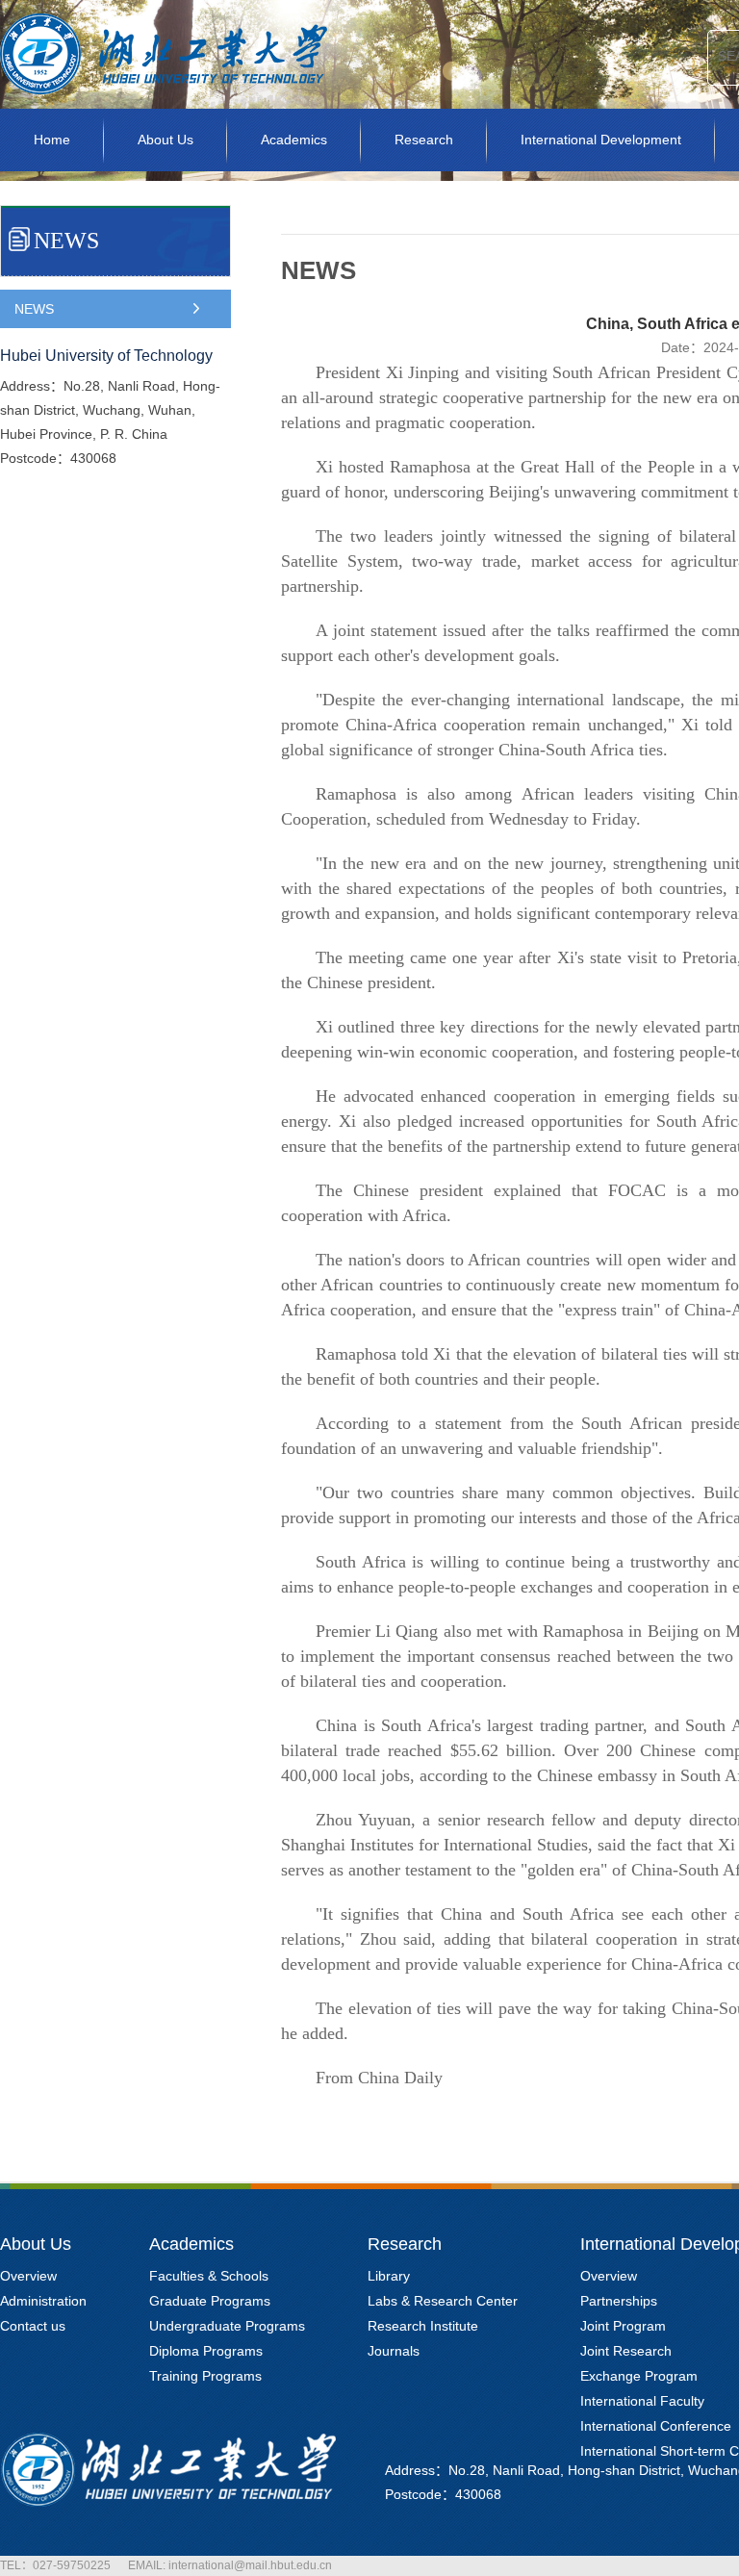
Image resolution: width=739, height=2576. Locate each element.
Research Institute (423, 2326)
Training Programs (205, 2376)
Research (424, 140)
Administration (43, 2301)
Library (389, 2276)
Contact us (33, 2326)
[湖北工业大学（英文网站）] (164, 104)
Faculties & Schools (209, 2276)
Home (52, 140)
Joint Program (623, 2326)
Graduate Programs (210, 2301)
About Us (166, 140)
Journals (394, 2351)
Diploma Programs (206, 2351)
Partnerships (619, 2301)
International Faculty (642, 2401)
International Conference (656, 2426)
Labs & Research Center (443, 2301)
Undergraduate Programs (227, 2326)
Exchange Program (639, 2376)
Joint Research (626, 2351)
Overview (28, 2276)
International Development (601, 140)
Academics (294, 140)
